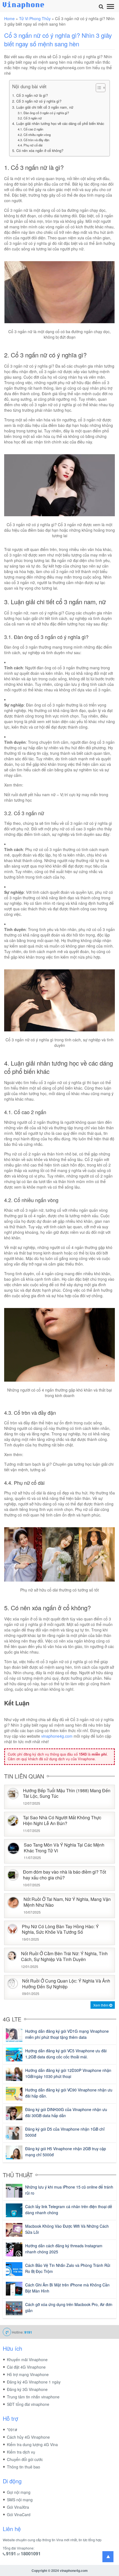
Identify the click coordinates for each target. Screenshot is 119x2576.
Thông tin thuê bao (24, 2467)
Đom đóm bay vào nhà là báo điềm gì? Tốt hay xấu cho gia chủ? (64, 1875)
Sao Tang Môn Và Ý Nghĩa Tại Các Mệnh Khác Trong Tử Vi (64, 1848)
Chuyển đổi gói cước (25, 2459)
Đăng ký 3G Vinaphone (27, 2389)
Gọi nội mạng (19, 2492)
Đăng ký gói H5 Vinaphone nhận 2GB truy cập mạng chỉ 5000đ (66, 2152)
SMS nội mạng (20, 2500)
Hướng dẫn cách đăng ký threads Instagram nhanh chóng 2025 (64, 2249)
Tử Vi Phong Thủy (35, 18)
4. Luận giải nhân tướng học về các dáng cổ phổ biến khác (58, 124)
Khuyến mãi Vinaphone (27, 2360)
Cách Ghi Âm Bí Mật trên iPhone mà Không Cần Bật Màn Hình (67, 2288)
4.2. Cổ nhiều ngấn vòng (34, 135)
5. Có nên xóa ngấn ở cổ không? (38, 151)
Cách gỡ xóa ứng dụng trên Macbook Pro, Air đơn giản (69, 2307)
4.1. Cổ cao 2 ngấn (30, 129)
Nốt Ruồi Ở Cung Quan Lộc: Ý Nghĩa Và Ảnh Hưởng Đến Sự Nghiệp (66, 1984)
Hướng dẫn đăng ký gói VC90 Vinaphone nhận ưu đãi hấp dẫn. (69, 2093)
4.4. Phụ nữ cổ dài (30, 145)
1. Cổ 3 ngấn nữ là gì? (30, 95)
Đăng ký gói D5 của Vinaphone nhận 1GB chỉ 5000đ (65, 2132)
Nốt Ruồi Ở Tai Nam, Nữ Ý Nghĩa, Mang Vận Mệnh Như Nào (67, 1902)
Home (9, 18)
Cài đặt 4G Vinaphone (26, 2367)
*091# (12, 2430)
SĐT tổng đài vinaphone (28, 2404)
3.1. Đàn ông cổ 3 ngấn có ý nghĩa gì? (43, 113)
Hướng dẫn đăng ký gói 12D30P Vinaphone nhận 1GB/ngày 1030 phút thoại (68, 2073)
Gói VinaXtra (18, 2507)
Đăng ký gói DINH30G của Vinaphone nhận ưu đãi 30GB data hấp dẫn (66, 2112)
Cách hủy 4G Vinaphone (28, 2437)
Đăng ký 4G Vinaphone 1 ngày (34, 2382)
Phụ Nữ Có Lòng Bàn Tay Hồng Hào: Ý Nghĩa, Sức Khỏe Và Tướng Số (60, 1930)
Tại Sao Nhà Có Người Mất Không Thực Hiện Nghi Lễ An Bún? (62, 1821)
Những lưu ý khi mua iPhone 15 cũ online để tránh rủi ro (69, 2190)
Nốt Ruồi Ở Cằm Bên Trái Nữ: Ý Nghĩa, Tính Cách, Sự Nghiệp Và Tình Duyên (64, 1957)
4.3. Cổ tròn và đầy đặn (33, 140)
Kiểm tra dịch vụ (21, 2452)
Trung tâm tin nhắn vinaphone (33, 2397)
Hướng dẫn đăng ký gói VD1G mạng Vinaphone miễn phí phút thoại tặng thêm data (67, 2034)
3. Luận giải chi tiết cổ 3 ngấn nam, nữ (43, 107)
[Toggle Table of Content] (98, 88)
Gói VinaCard (19, 2515)
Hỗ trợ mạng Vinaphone (28, 2374)
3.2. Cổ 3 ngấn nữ (30, 118)
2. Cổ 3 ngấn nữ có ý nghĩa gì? (37, 101)
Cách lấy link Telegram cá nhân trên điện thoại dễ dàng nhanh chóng (69, 2209)
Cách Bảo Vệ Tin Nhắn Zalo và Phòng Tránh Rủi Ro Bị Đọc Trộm (68, 2268)
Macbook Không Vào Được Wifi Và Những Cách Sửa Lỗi (67, 2229)
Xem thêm (101, 2005)
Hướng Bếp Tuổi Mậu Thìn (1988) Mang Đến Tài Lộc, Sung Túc (67, 1794)
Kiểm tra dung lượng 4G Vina (32, 2444)
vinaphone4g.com (57, 1736)
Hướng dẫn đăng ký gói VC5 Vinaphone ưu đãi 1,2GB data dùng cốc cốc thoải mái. (66, 2054)
